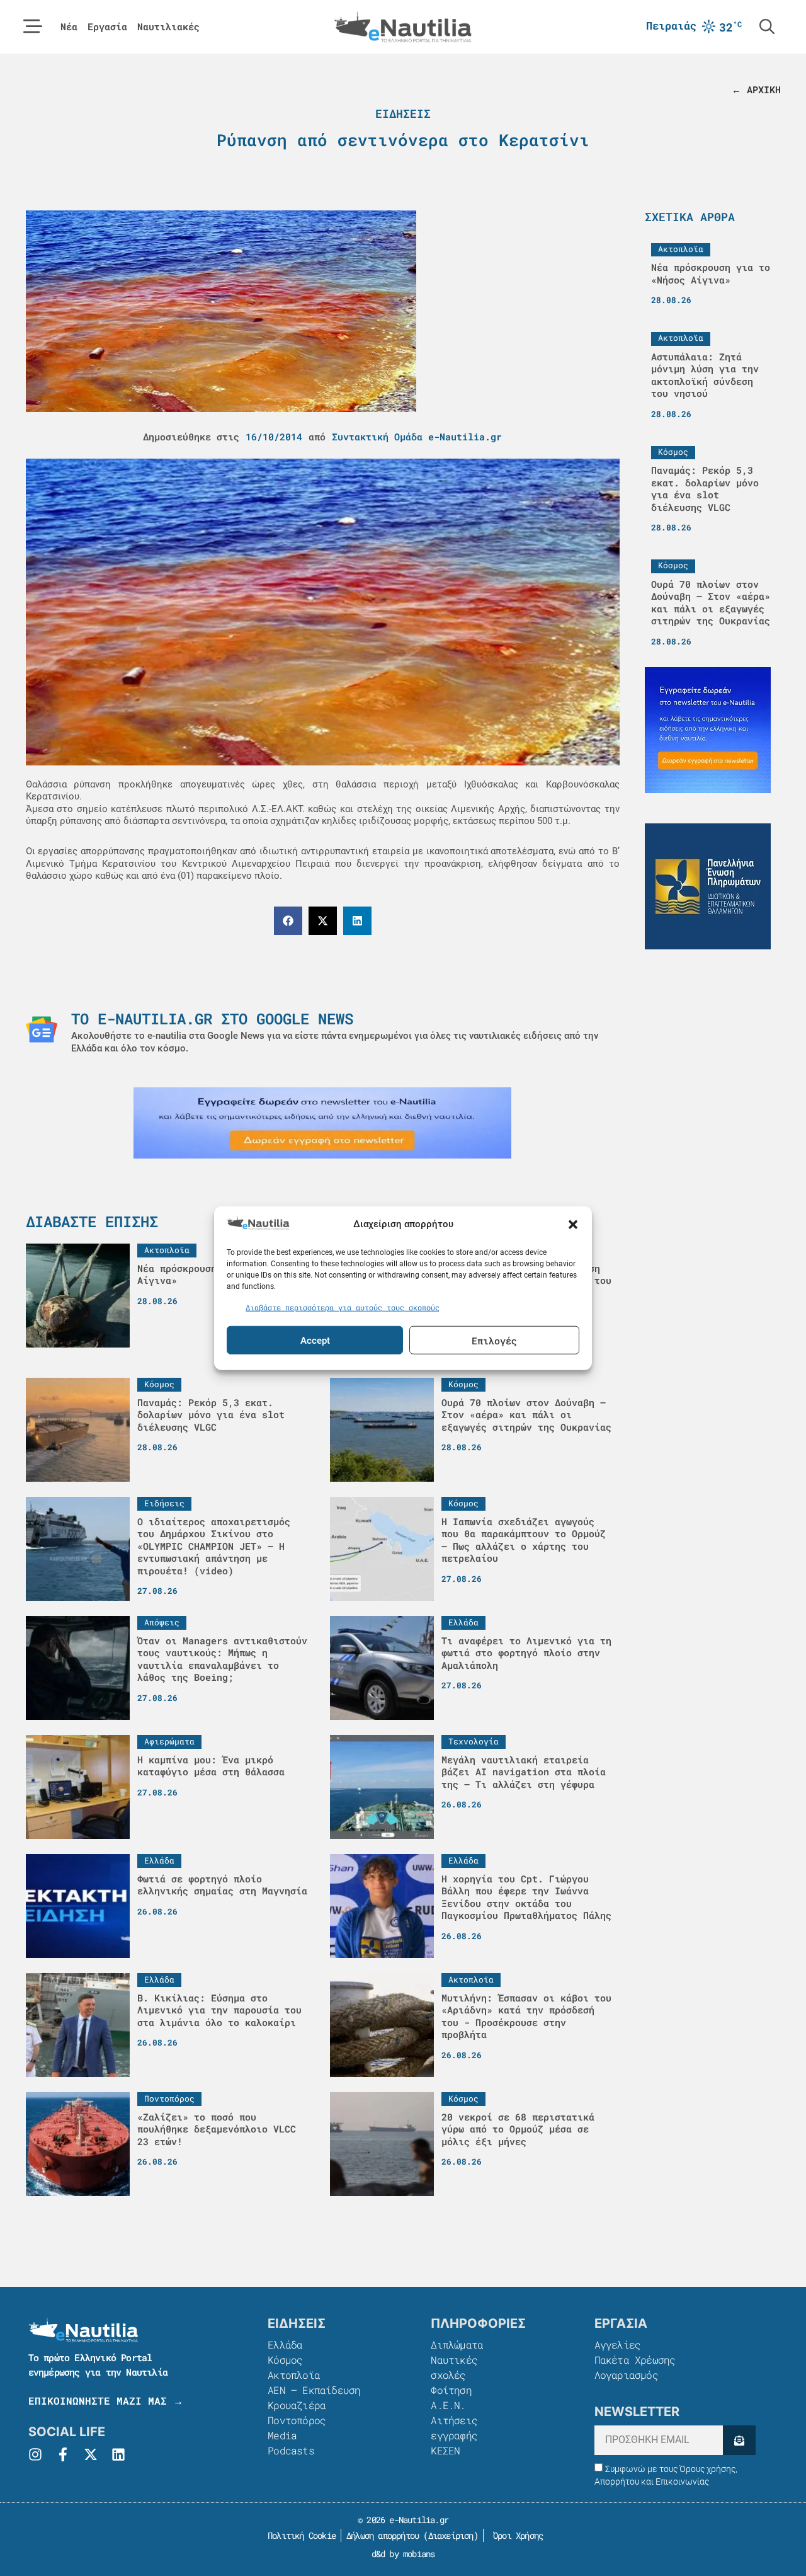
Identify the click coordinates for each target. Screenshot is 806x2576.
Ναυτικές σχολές (454, 2367)
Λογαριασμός (626, 2375)
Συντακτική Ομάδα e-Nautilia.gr (417, 437)
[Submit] (739, 2440)
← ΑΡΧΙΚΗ (756, 89)
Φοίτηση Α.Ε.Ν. (451, 2397)
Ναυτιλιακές (168, 27)
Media (282, 2435)
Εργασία (107, 27)
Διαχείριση (451, 2535)
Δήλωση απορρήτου (383, 2535)
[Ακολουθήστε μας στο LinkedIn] (118, 2454)
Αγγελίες (618, 2344)
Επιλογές (494, 1340)
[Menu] (33, 26)
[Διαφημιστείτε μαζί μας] (322, 1123)
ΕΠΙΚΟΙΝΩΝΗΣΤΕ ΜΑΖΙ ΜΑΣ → (106, 2401)
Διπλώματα (457, 2344)
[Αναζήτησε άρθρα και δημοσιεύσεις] (767, 26)
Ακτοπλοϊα (294, 2375)
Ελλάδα (285, 2344)
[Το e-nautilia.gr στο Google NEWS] (42, 1029)
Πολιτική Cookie (299, 2535)
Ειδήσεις (403, 113)
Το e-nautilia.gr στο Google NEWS (212, 1019)
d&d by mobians (403, 2554)
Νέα (69, 27)
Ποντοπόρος (297, 2420)
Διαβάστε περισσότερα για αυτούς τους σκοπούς (343, 1307)
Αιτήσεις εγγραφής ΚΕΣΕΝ (454, 2435)
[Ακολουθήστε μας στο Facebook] (63, 2454)
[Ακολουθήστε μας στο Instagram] (35, 2454)
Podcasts (291, 2450)
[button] (573, 1225)
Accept (315, 1340)
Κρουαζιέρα (297, 2405)
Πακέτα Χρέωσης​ (635, 2360)
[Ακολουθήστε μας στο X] (91, 2454)
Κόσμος (285, 2360)
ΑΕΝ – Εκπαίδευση (314, 2390)
